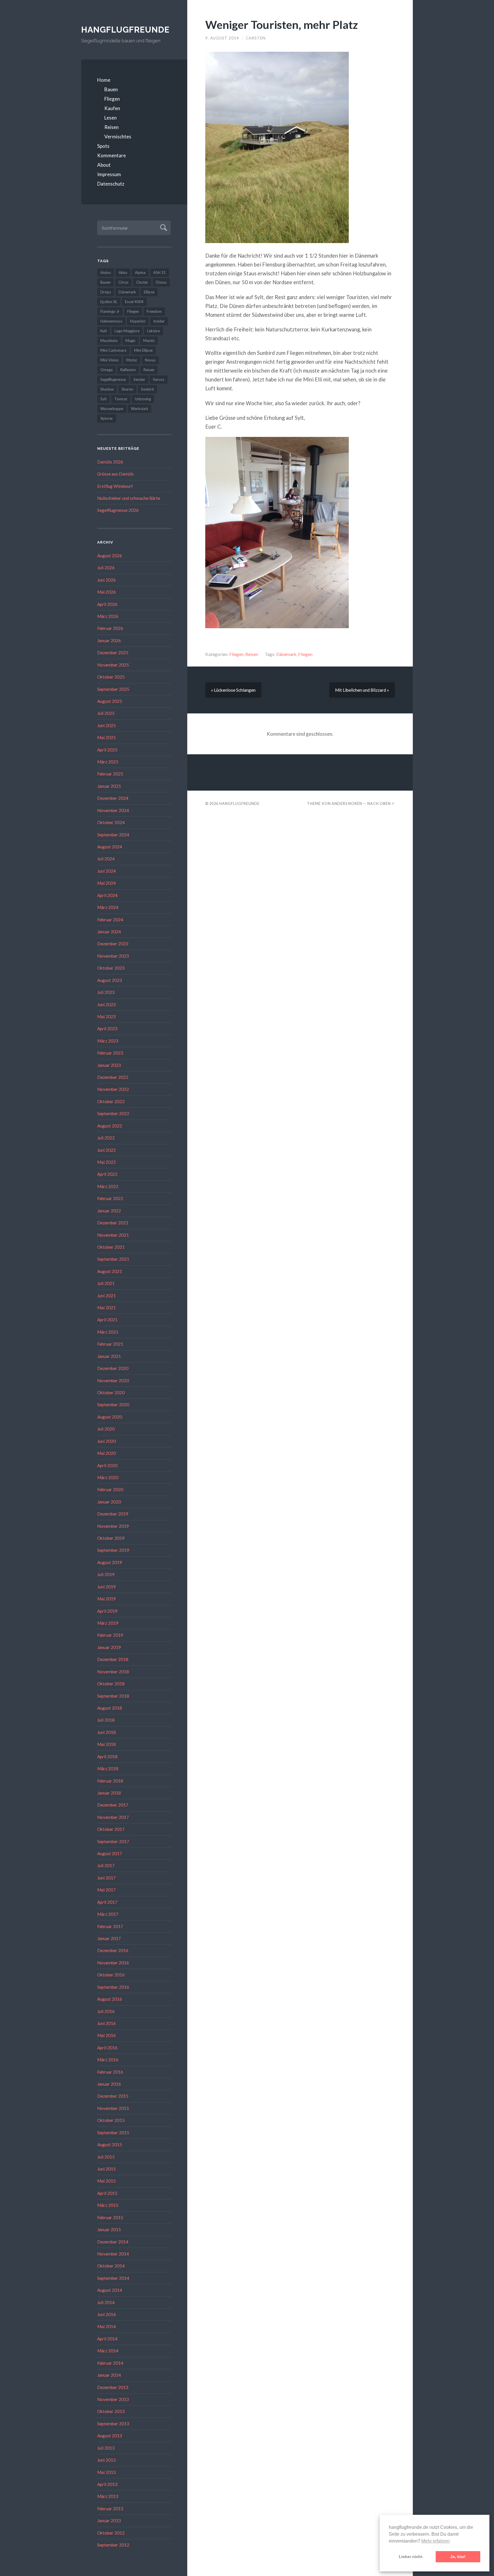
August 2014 (110, 2290)
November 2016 (113, 1963)
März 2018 (108, 1769)
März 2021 (108, 1332)
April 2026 (107, 604)
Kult (104, 331)
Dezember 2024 (113, 798)
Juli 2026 (106, 568)
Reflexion (128, 370)
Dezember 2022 (113, 1077)
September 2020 (113, 1405)
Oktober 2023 (111, 968)
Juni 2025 (106, 725)
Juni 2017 (106, 1878)
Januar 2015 (109, 2229)
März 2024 (108, 907)
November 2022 (113, 1089)
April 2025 (107, 750)
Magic (131, 341)
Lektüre (154, 331)
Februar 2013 (110, 2509)
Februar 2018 (110, 1781)
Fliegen (112, 99)
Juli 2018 (106, 1720)
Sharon (127, 389)
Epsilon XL (109, 302)
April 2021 (107, 1320)
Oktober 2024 (111, 822)
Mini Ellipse (143, 350)
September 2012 (113, 2545)
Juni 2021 (106, 1296)
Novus (150, 360)
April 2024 (107, 895)
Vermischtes (118, 137)
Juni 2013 (106, 2460)
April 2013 (107, 2484)
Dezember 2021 (113, 1223)
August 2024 (110, 847)
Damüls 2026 (110, 462)
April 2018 (107, 1757)
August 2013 (110, 2436)
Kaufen (112, 108)
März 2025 (108, 762)
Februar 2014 (110, 2363)
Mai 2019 (106, 1599)
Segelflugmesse (113, 379)
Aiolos (106, 272)
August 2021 (110, 1271)
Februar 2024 (110, 920)
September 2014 (113, 2278)
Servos (159, 379)
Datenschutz (111, 184)
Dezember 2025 (113, 653)
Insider (159, 321)
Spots (103, 146)
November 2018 (113, 1672)
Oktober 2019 (111, 1538)
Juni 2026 (106, 580)
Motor (132, 360)
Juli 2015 (106, 2157)
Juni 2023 (106, 1004)
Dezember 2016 (113, 1950)
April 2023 (107, 1029)
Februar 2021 (110, 1344)
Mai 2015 (106, 2181)
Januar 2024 (109, 932)
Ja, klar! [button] (458, 2557)
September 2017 (113, 1841)
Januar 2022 (109, 1211)
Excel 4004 (134, 302)
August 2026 (110, 556)
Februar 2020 (110, 1489)
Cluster (142, 282)
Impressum (109, 174)
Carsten (256, 38)
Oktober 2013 (111, 2411)
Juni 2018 (106, 1732)
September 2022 (113, 1113)
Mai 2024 (106, 883)
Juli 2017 (106, 1865)
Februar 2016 (110, 2072)
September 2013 (113, 2424)
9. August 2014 (222, 38)
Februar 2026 (110, 628)
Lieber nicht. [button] (411, 2557)
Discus (161, 282)
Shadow (107, 389)
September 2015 (113, 2133)
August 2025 (110, 701)
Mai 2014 (106, 2326)
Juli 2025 (106, 713)
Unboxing (143, 399)
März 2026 (108, 616)
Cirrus (123, 282)
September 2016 (113, 1987)
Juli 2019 (106, 1574)
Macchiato (109, 341)
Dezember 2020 (113, 1368)
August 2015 (110, 2145)
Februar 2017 (110, 1926)
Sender (139, 379)
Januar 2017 (109, 1938)
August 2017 (110, 1853)
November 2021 (113, 1235)
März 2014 (108, 2351)
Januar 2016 (109, 2084)
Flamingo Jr (110, 311)
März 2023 (108, 1041)
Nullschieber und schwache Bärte (129, 498)
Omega (106, 370)
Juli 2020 (106, 1429)
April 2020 (107, 1465)
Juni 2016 (106, 2023)
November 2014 (113, 2254)
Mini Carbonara (113, 350)
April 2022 (107, 1174)
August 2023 (110, 980)
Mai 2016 (106, 2035)
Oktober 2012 (111, 2533)
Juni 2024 (106, 871)
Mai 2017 (106, 1890)
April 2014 (107, 2339)
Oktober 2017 (111, 1829)
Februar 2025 (110, 774)
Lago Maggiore (127, 331)
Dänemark (127, 292)
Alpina (140, 272)
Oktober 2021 (111, 1247)
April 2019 (107, 1611)
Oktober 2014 (111, 2266)
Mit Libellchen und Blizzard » (362, 690)
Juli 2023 (106, 992)
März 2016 (108, 2060)
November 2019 (113, 1526)
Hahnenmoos (111, 321)
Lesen (110, 118)
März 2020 (108, 1477)
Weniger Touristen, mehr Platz (282, 24)
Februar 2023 (110, 1053)
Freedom (154, 311)
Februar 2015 (110, 2217)
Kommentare (111, 155)
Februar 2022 (110, 1198)
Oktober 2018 (111, 1684)
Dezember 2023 (113, 944)
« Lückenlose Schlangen (233, 690)
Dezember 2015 (113, 2096)
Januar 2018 (109, 1793)
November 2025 (113, 665)
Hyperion (138, 321)
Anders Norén (347, 803)
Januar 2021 (109, 1356)
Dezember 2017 (113, 1805)
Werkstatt (140, 409)
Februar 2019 (110, 1635)
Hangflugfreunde (125, 30)
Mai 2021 (106, 1308)
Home (104, 80)
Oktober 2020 (111, 1393)
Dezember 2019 (113, 1514)
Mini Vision (109, 360)
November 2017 (113, 1817)
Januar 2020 (109, 1502)
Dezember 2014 (113, 2242)
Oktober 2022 (111, 1101)
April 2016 (107, 2048)
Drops (106, 292)
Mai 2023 (106, 1017)
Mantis (149, 341)
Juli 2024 (106, 859)
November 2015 (113, 2108)
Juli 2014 (106, 2302)
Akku (123, 272)
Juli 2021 (106, 1283)
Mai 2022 (106, 1162)
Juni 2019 (106, 1587)
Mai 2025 (106, 737)
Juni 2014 (106, 2314)
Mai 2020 (106, 1453)
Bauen (111, 89)
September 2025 (113, 689)
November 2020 (113, 1381)
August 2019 (110, 1562)
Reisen (111, 127)
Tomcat (121, 399)
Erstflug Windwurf (115, 486)
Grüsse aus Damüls (115, 474)
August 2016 (110, 1999)
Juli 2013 (106, 2448)
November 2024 (113, 810)
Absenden (163, 227)
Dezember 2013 (113, 2387)
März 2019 (108, 1623)
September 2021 (113, 1259)
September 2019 (113, 1550)
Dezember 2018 (113, 1659)
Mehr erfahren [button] (436, 2541)
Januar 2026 (109, 640)
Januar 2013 (109, 2521)
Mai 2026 (106, 592)
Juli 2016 (106, 2011)
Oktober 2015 (111, 2120)
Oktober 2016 (111, 1975)
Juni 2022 (106, 1150)
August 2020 (110, 1417)
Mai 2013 (106, 2472)
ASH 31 (160, 272)
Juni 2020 (106, 1441)
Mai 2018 (106, 1744)
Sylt (103, 399)
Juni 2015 (106, 2169)
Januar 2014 (109, 2375)
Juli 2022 (106, 1138)
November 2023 (113, 956)
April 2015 (107, 2193)
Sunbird (147, 389)
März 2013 (108, 2496)
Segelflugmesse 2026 (118, 510)
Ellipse (149, 292)
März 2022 (108, 1186)
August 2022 (110, 1126)
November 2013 (113, 2399)
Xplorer (107, 418)
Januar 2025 (109, 786)
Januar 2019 (109, 1647)
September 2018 (113, 1696)
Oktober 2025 (111, 677)
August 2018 (110, 1708)
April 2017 (107, 1902)
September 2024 (113, 835)
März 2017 (108, 1914)
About (104, 165)
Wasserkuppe (112, 409)
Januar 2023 (109, 1065)
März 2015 (108, 2205)
